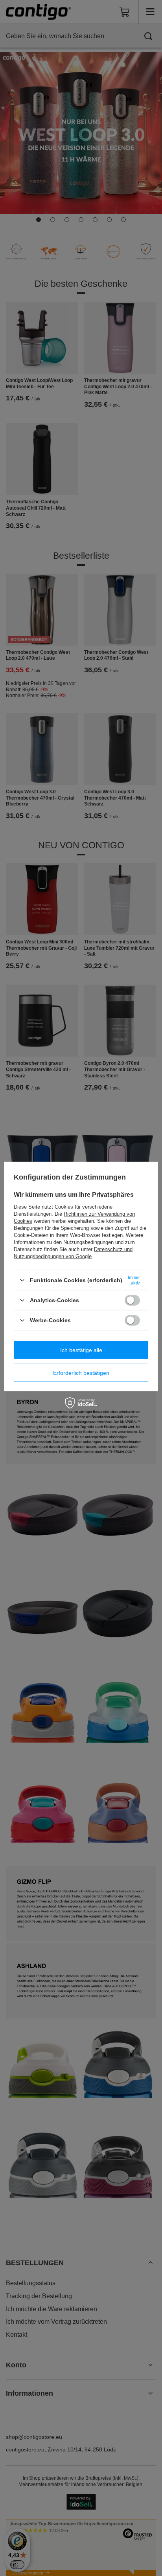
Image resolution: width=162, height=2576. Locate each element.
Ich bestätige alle (81, 1350)
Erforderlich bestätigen (81, 1372)
